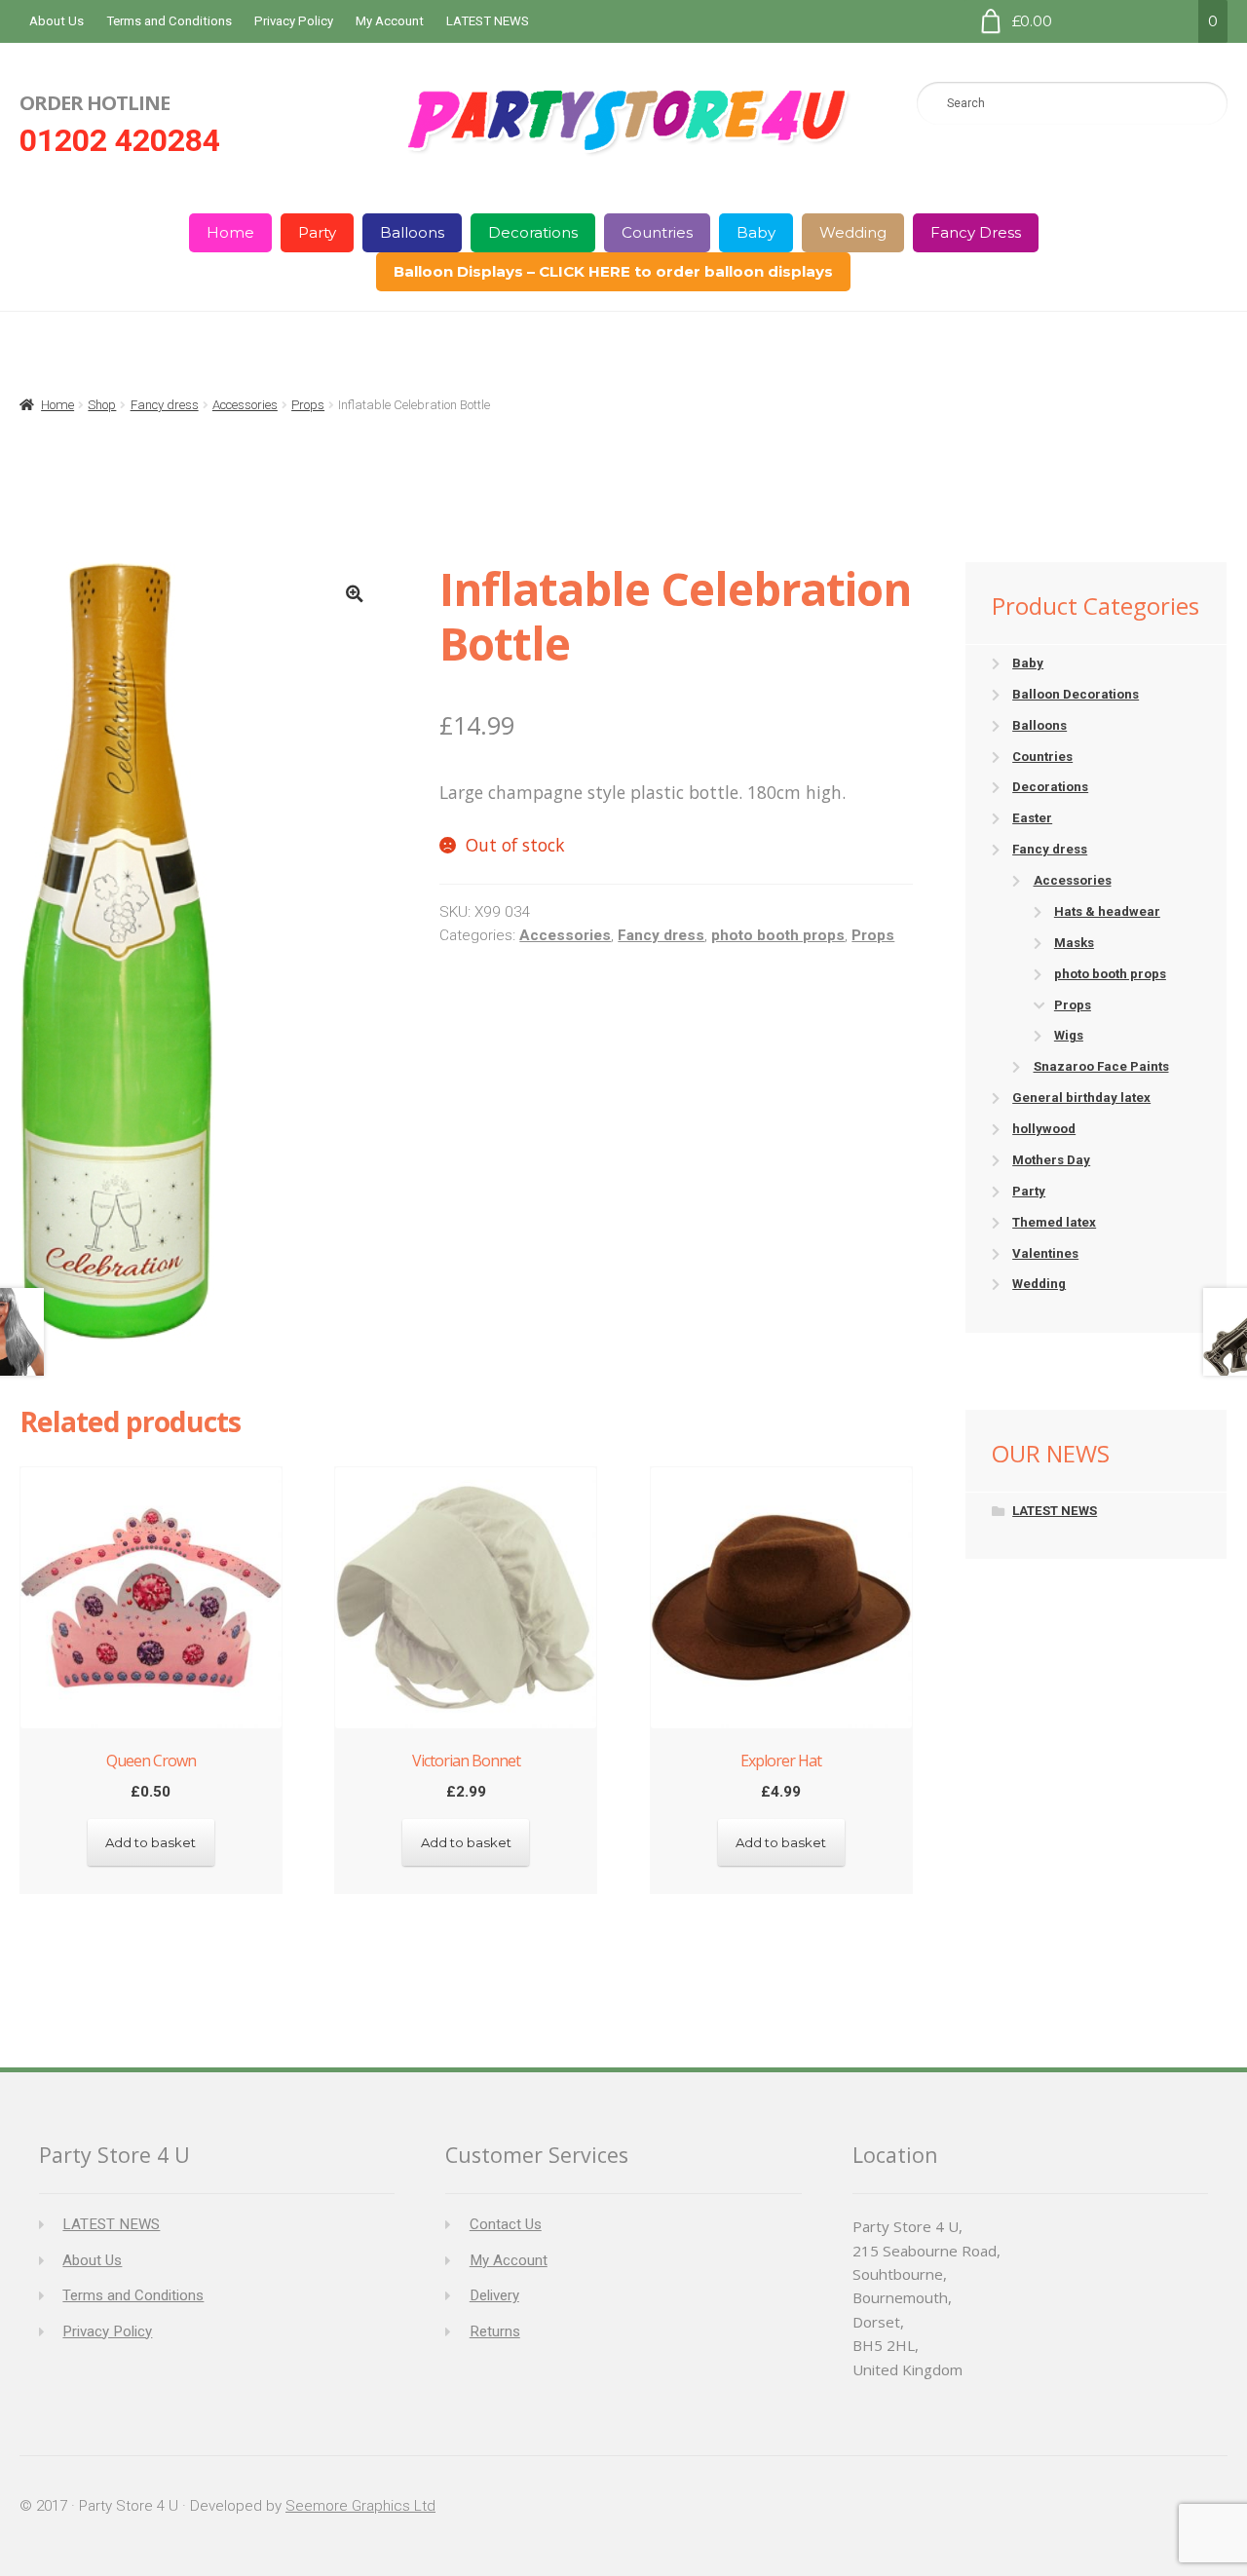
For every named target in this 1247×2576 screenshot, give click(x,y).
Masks (1074, 943)
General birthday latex (1081, 1098)
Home (230, 232)
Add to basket (151, 1842)
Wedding (853, 232)
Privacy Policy (294, 21)
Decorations (533, 232)
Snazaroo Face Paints (1101, 1066)
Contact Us (506, 2224)
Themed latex (1054, 1222)
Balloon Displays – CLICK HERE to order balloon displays (613, 271)
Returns (495, 2331)
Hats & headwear (1107, 911)
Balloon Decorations (1076, 694)
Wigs (1069, 1035)
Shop (102, 405)
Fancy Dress (976, 232)
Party (317, 232)
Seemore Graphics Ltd (360, 2506)
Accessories (245, 405)
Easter (1032, 818)
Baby (756, 232)
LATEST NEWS (488, 21)
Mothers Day (1051, 1160)
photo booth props (778, 935)
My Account (390, 21)
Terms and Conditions (169, 21)
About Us (57, 21)
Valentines (1045, 1253)
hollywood (1044, 1129)
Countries (657, 232)
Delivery (494, 2295)
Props (308, 405)
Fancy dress (165, 405)
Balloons (412, 232)
